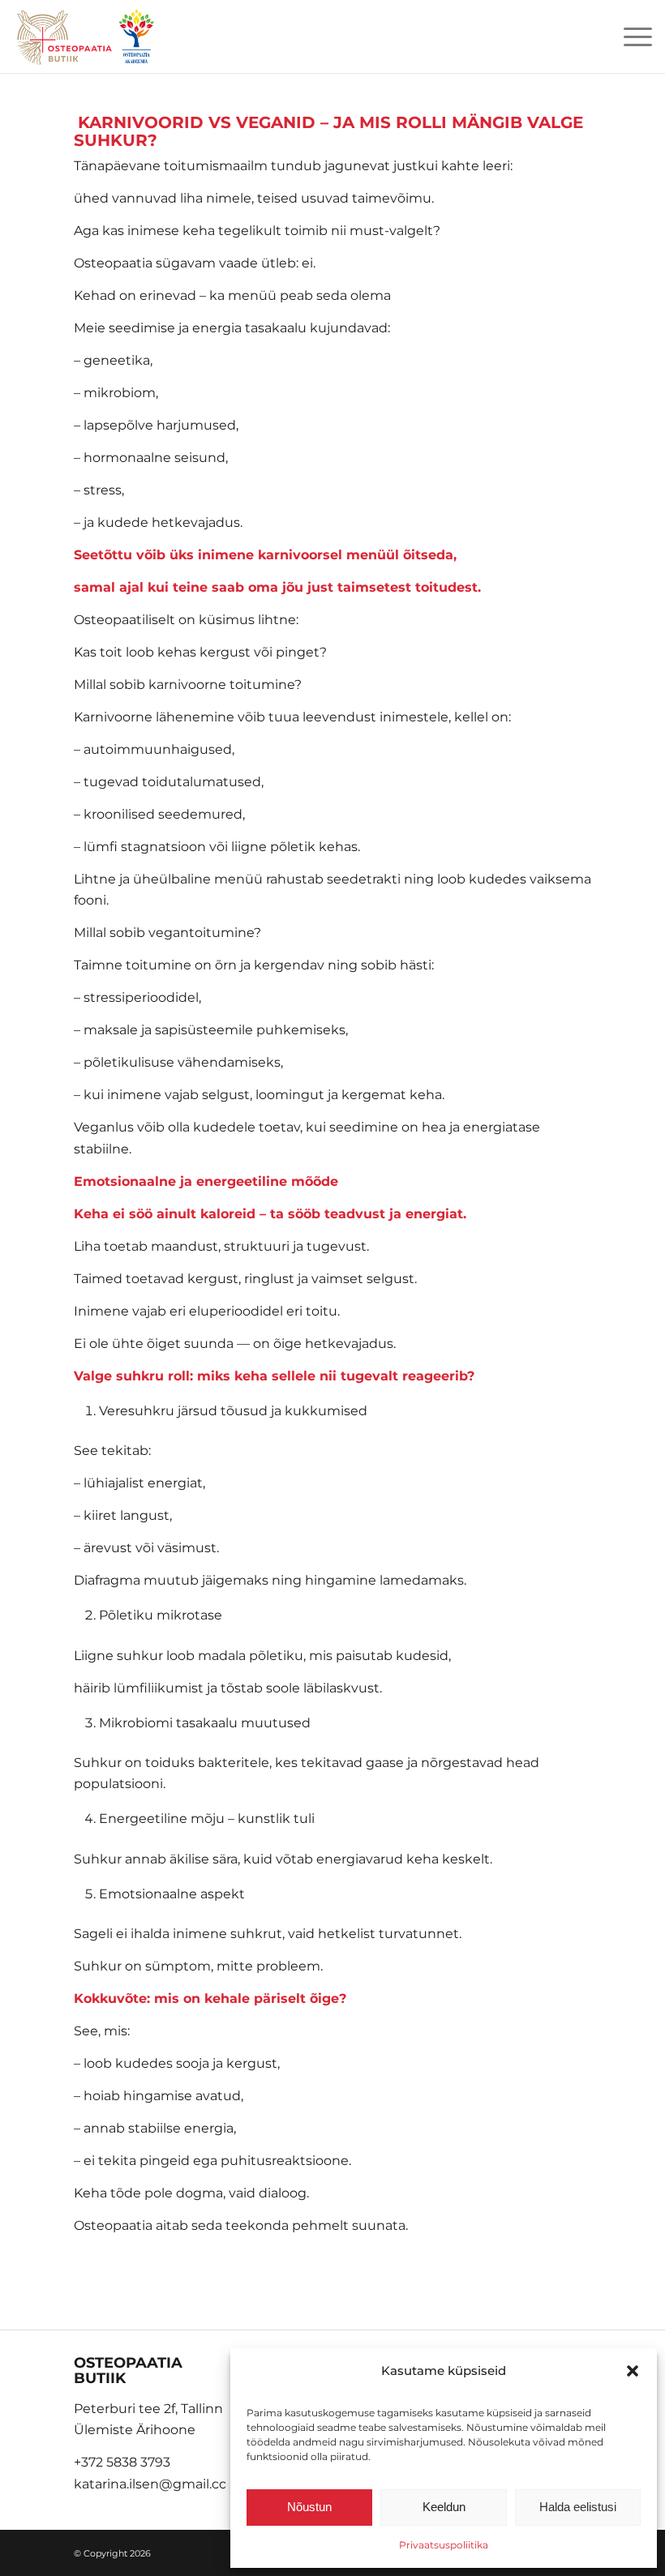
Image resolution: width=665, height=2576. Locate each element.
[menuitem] (630, 36)
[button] (633, 2371)
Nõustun (309, 2507)
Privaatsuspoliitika (444, 2545)
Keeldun (444, 2507)
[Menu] (630, 36)
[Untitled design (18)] (86, 36)
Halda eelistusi (578, 2507)
